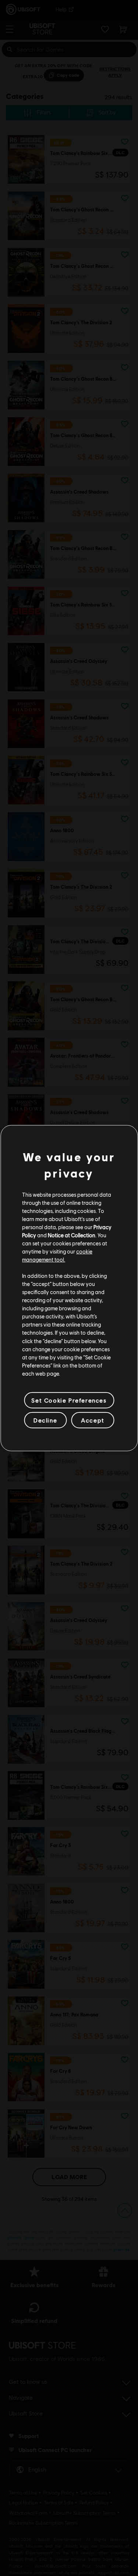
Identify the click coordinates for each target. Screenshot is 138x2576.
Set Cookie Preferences (69, 1400)
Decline (45, 1420)
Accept (93, 1420)
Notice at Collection (72, 1235)
